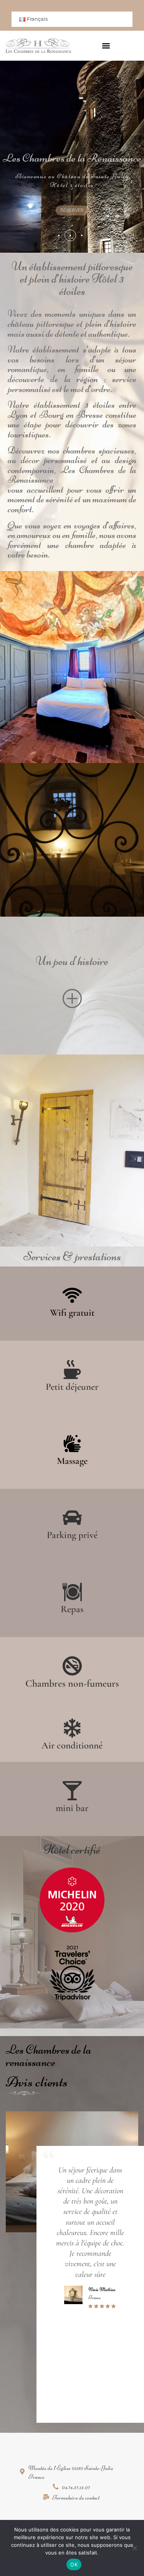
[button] (106, 46)
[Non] (134, 2548)
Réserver (72, 210)
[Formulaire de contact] (72, 2499)
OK (74, 2564)
